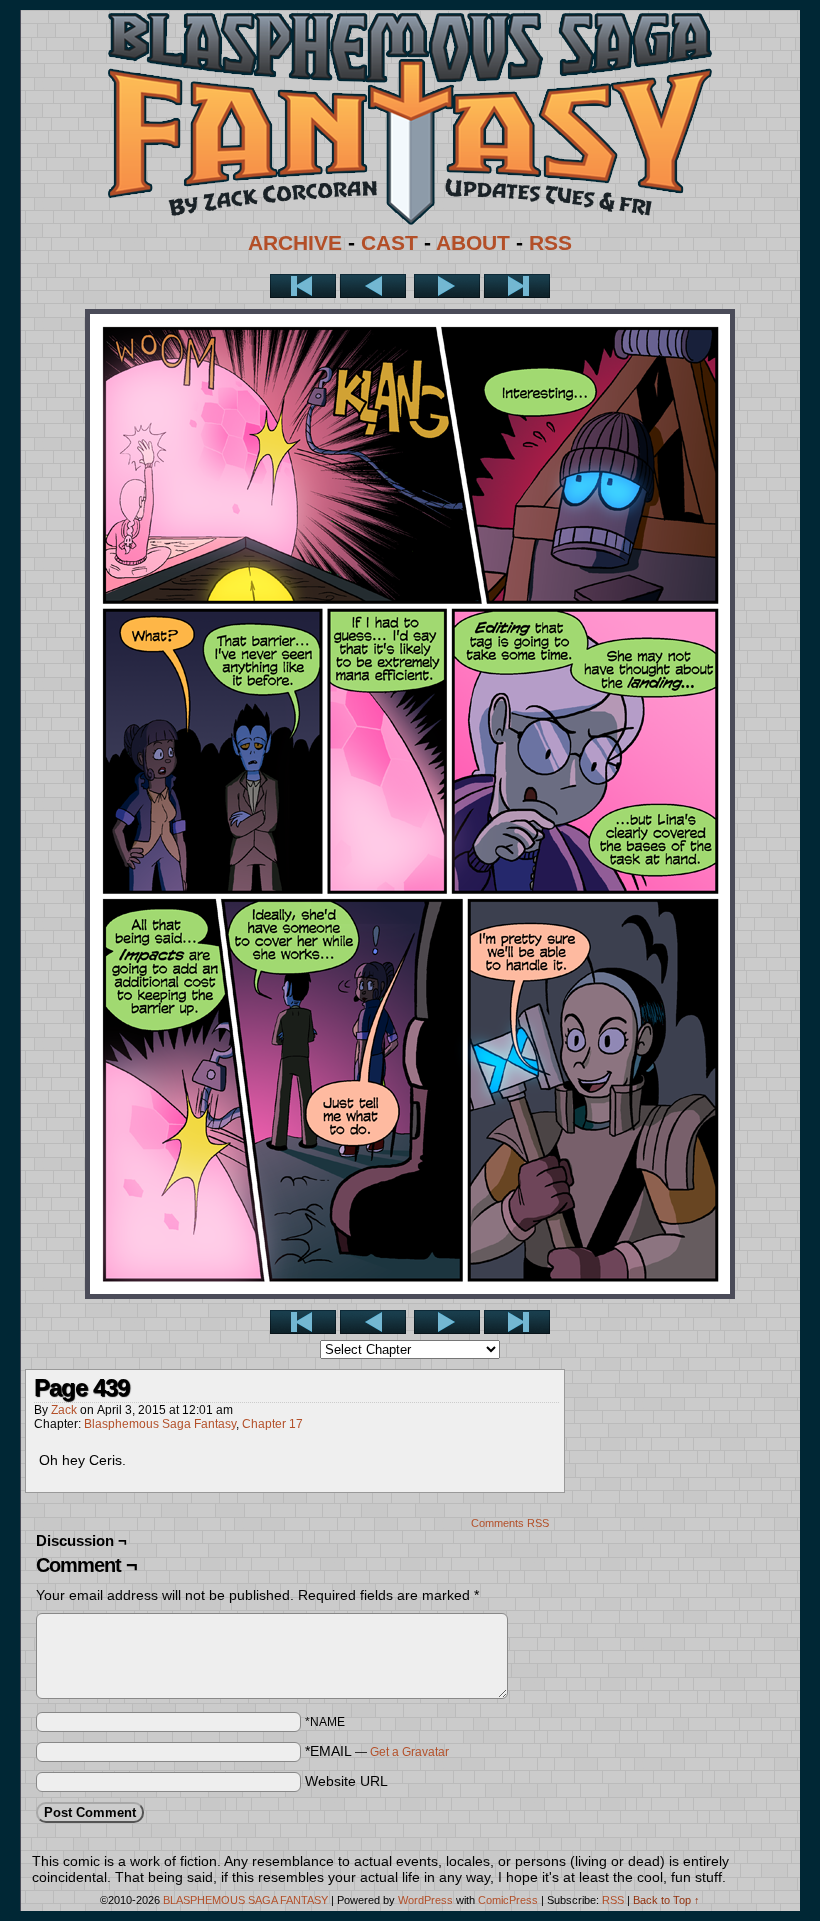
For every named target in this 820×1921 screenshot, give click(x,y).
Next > (447, 286)
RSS (550, 243)
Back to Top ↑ (666, 1900)
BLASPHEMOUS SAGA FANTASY (245, 1900)
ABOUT (473, 243)
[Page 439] (410, 1294)
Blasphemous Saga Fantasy (160, 1424)
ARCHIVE (295, 243)
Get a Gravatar (409, 1752)
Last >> (517, 286)
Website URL (346, 1781)
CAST (389, 243)
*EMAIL (377, 1751)
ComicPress (508, 1900)
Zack (64, 1410)
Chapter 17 (272, 1424)
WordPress (425, 1900)
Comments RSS (510, 1523)
